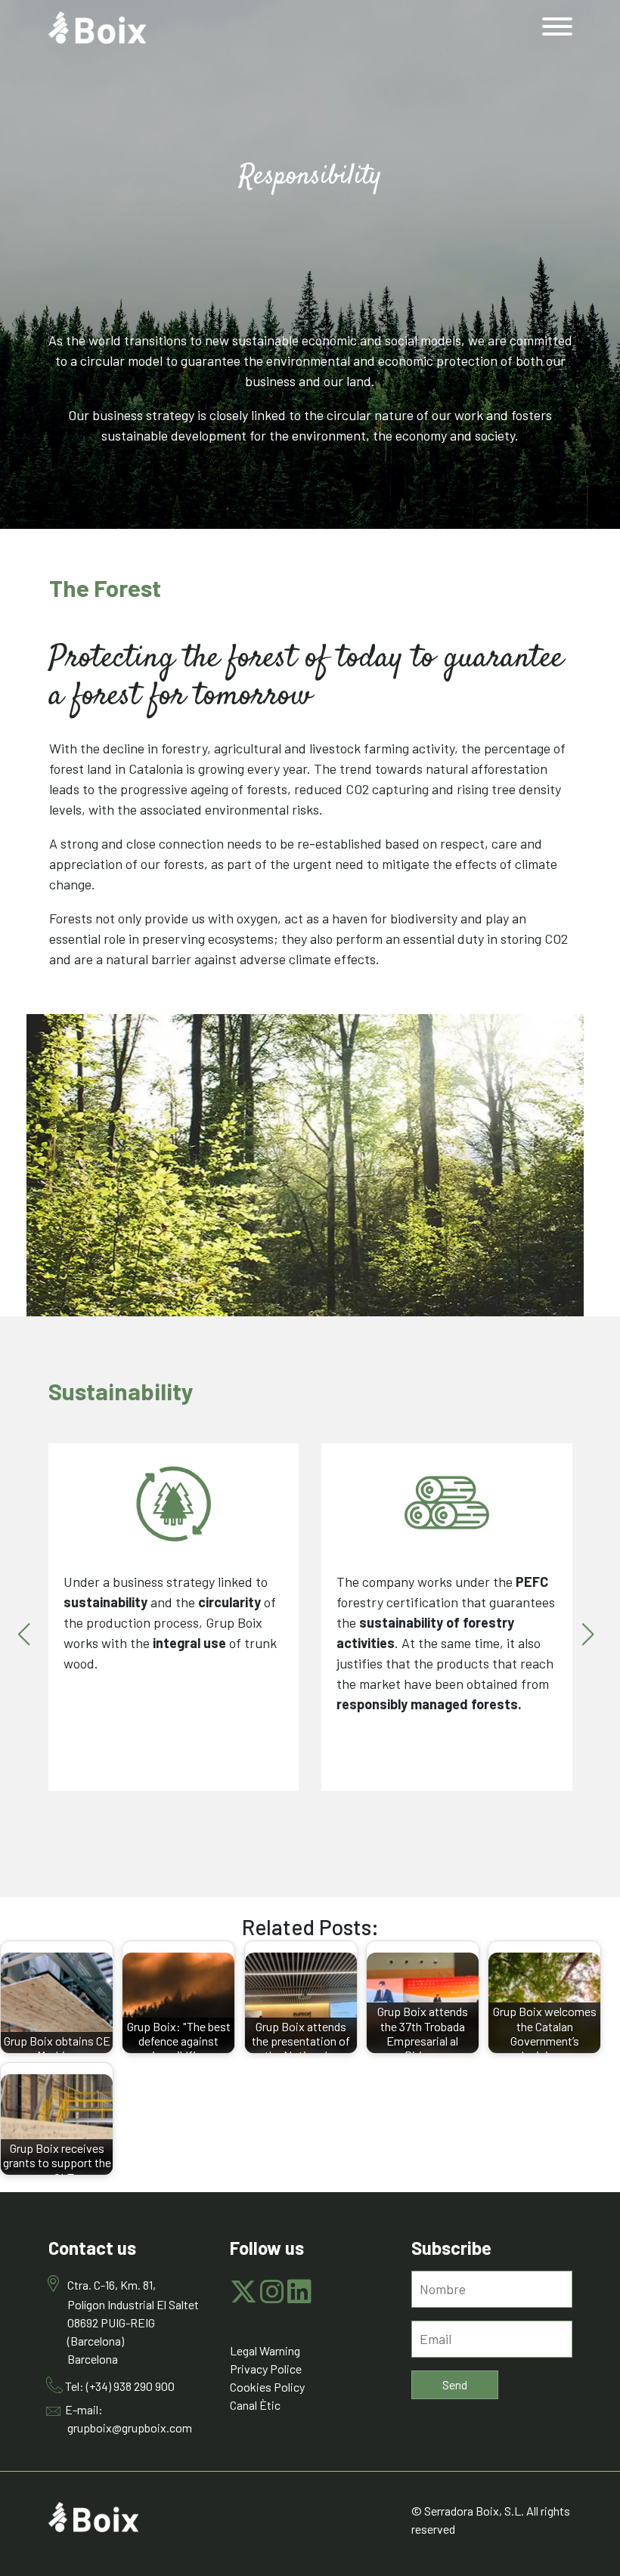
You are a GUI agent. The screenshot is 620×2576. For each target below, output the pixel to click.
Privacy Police (266, 2369)
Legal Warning (265, 2350)
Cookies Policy (267, 2387)
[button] (28, 1640)
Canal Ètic (255, 2405)
